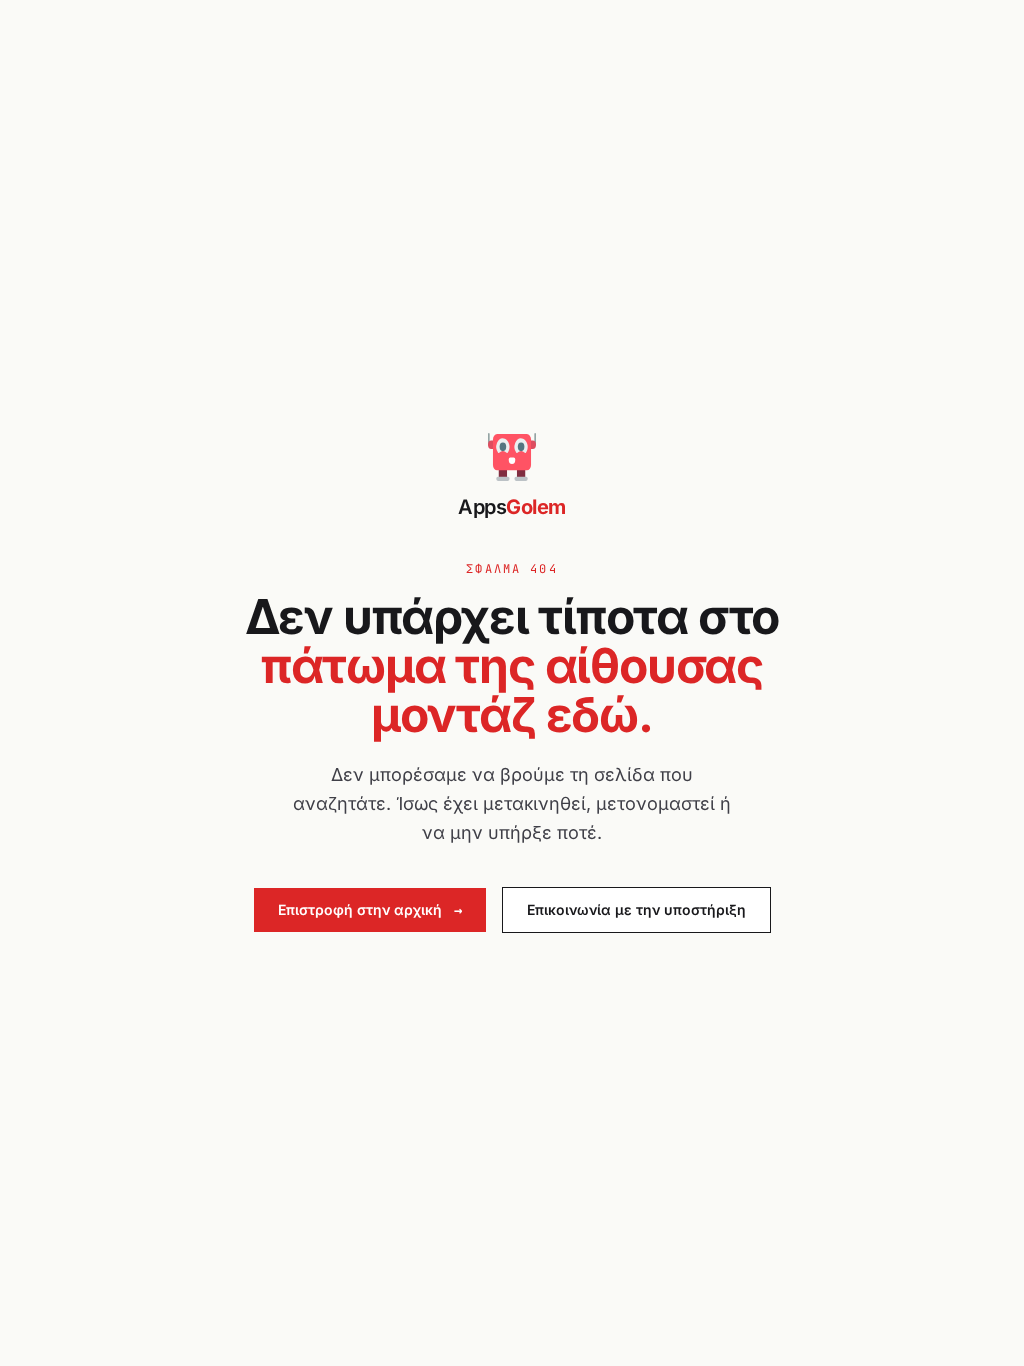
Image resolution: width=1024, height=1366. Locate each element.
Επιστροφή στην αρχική (370, 910)
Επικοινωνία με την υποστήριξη (636, 909)
